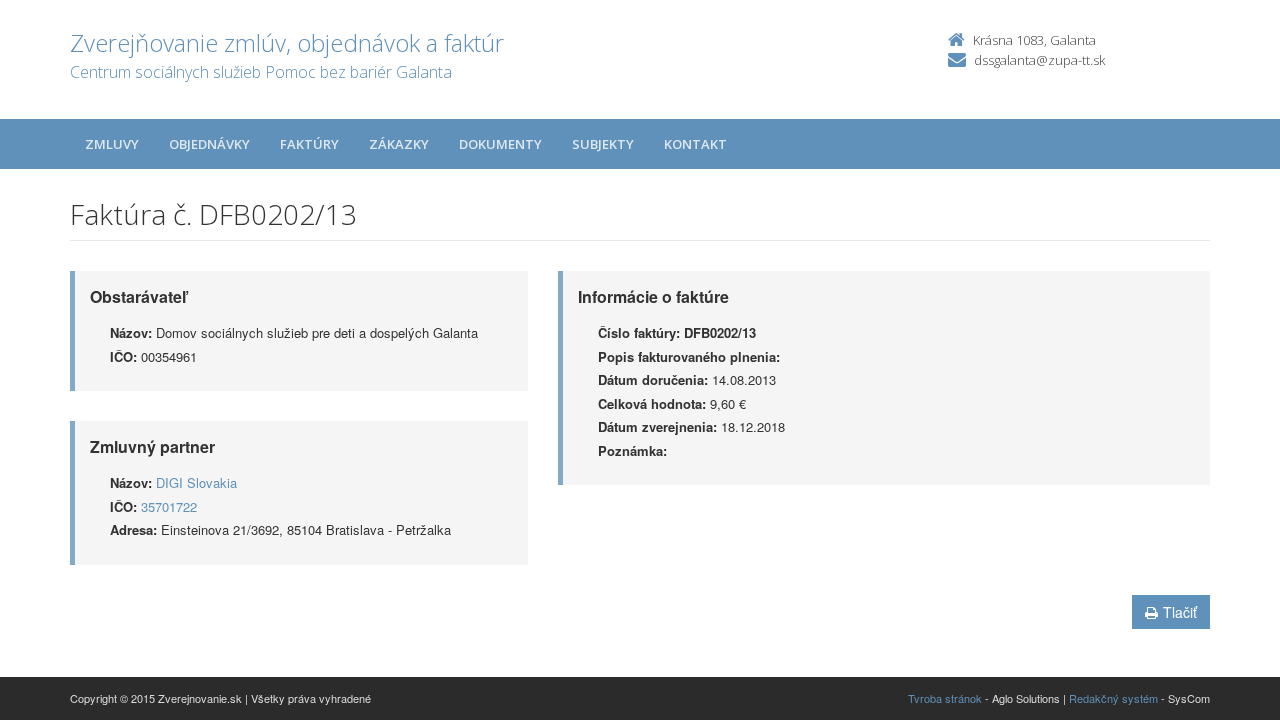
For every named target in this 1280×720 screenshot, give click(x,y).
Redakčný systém (1113, 698)
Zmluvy (112, 144)
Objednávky (209, 144)
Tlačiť (1180, 612)
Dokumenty (500, 144)
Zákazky (399, 144)
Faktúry (309, 144)
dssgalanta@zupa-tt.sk (1039, 60)
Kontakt (695, 144)
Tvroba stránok (945, 698)
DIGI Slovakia (196, 482)
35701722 (169, 506)
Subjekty (603, 144)
